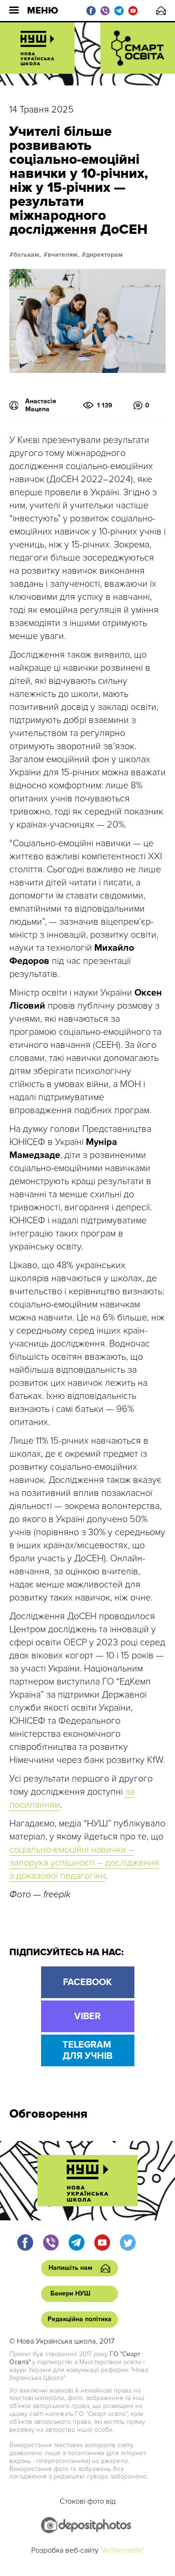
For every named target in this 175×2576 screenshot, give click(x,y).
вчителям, (63, 255)
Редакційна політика (80, 2319)
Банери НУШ (70, 2293)
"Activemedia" (122, 2550)
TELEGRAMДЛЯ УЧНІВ (87, 2050)
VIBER (87, 2016)
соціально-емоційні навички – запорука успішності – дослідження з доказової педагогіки (84, 1863)
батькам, (27, 255)
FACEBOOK (87, 1982)
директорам (104, 255)
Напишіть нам (161, 11)
